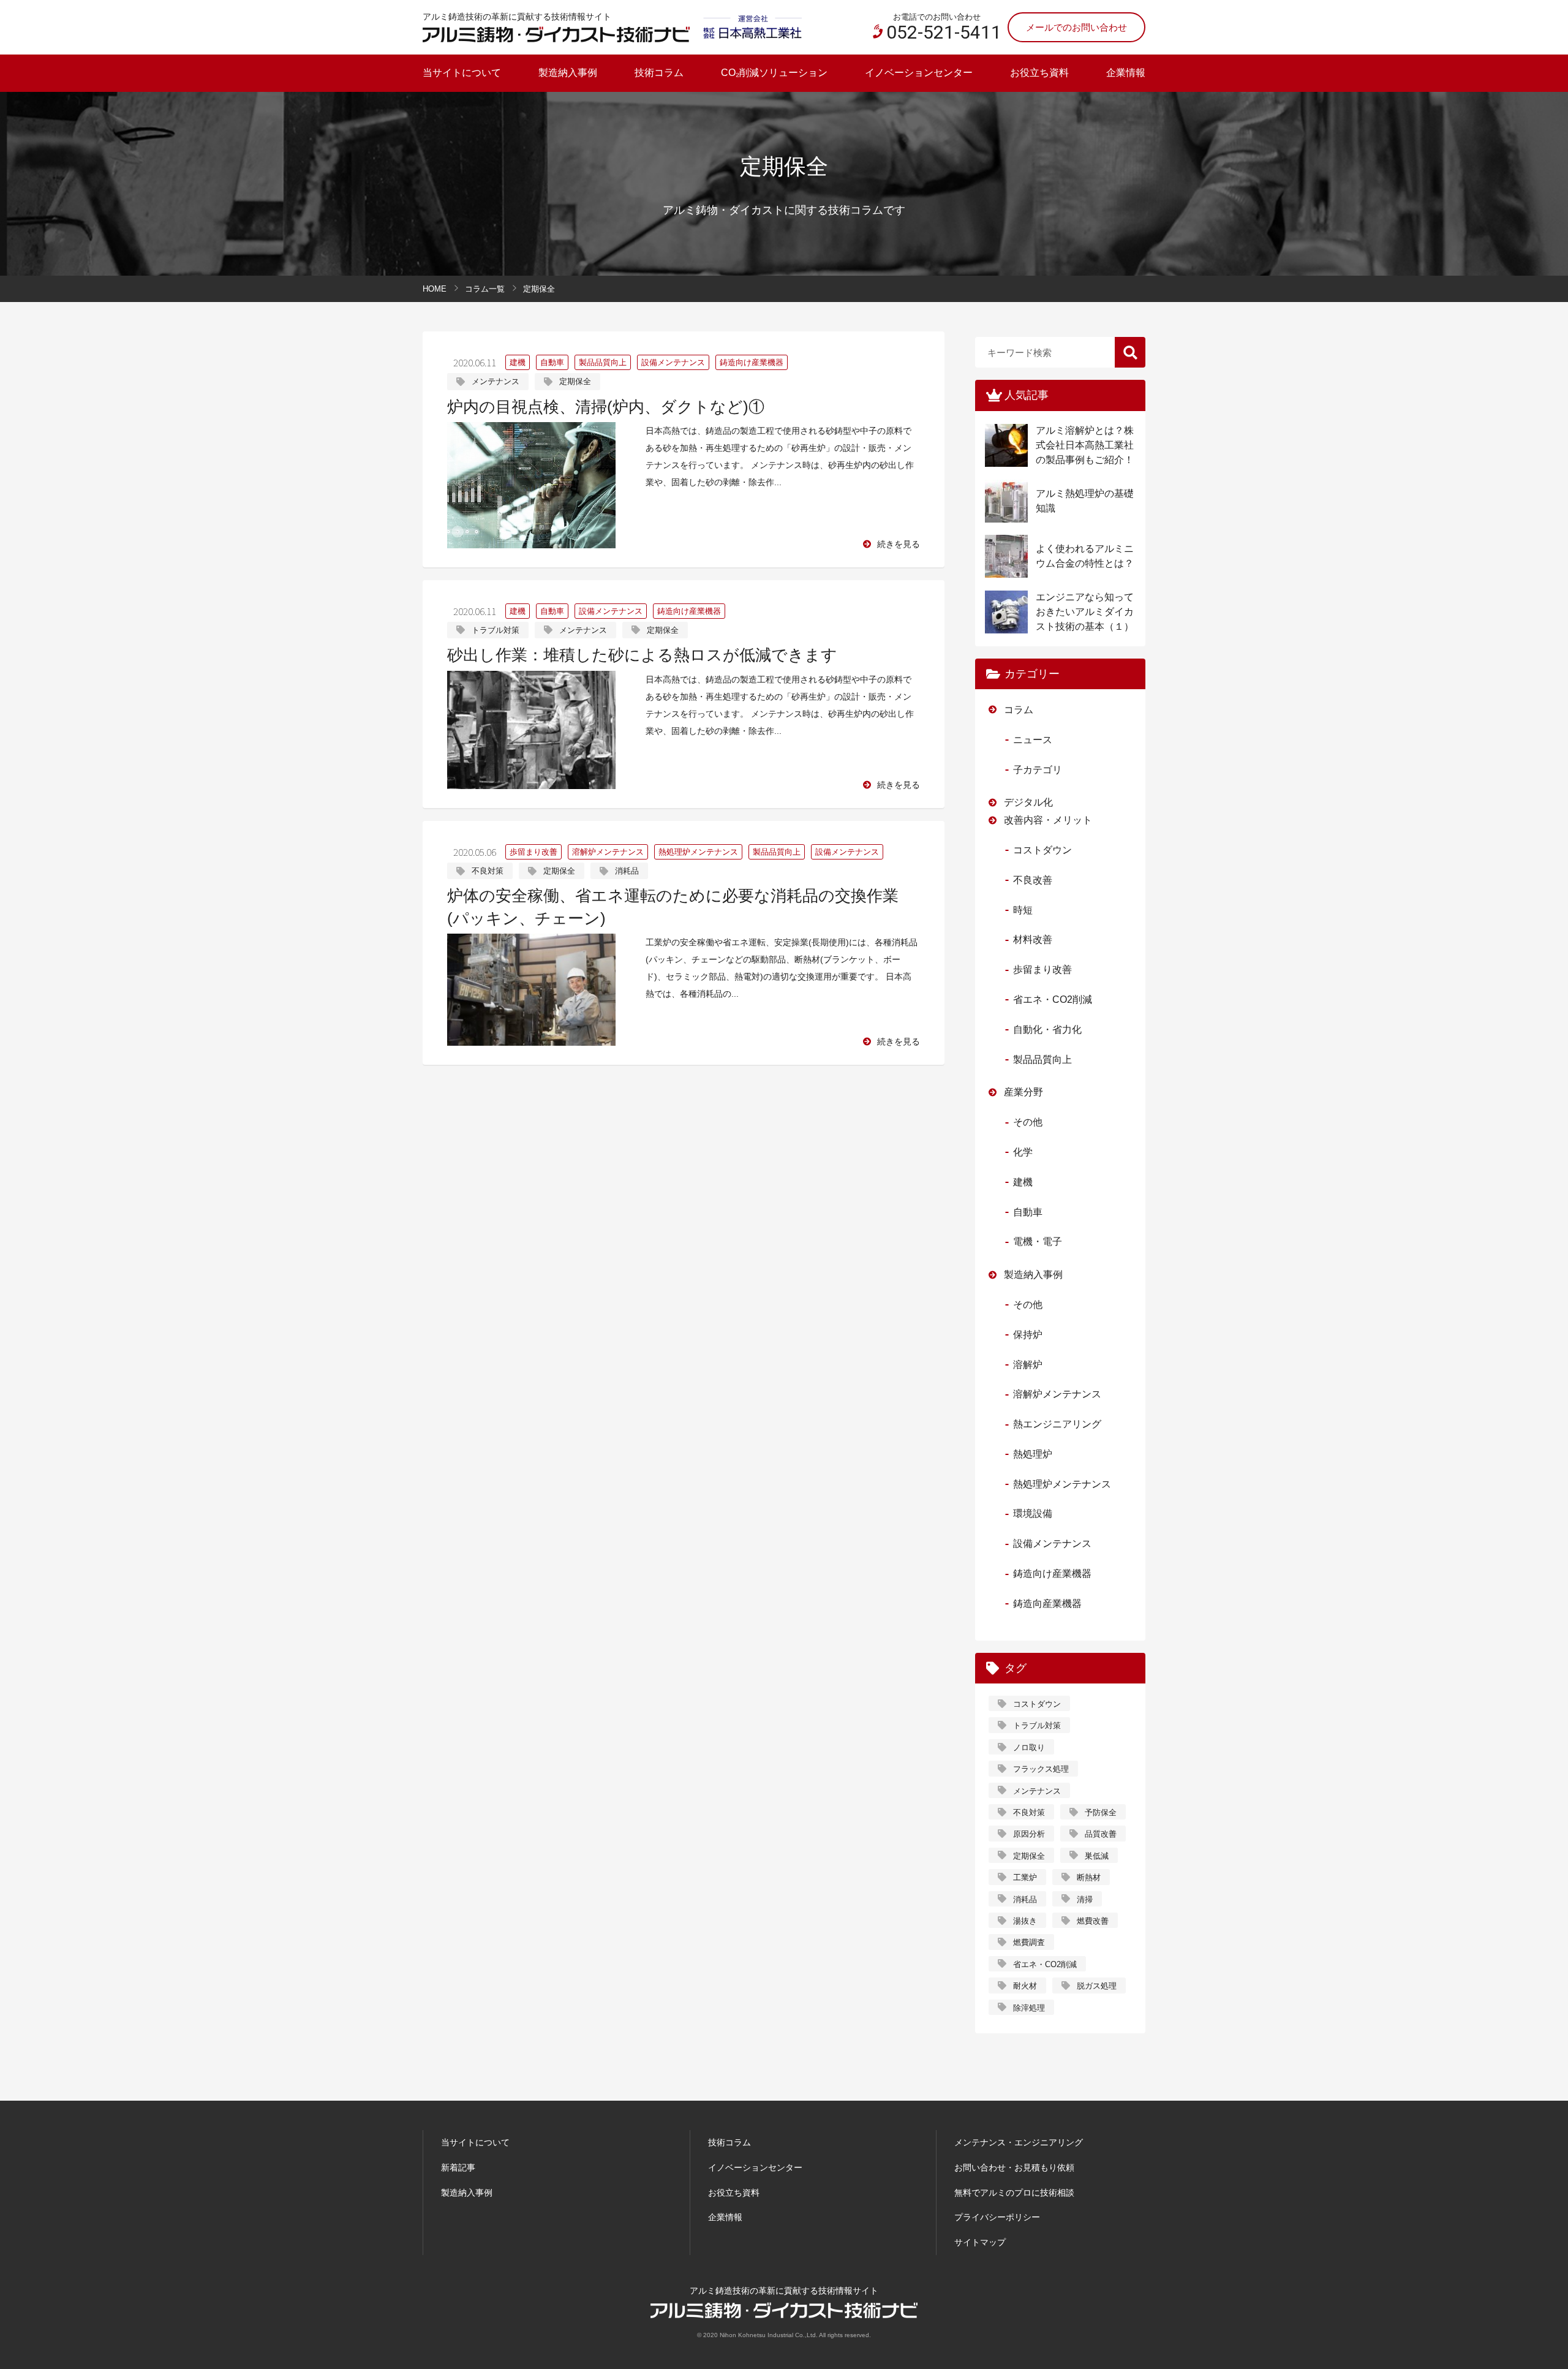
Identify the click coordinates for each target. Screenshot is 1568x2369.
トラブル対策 (496, 630)
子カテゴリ (1038, 770)
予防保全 (1101, 1812)
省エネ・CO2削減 (1053, 999)
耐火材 (1025, 1986)
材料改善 (1033, 939)
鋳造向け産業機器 (752, 362)
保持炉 (1028, 1335)
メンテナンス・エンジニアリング (1019, 2142)
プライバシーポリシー (997, 2217)
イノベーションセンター (919, 73)
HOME (435, 289)
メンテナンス (496, 381)
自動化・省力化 (1047, 1030)
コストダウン (1042, 850)
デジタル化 (1028, 802)
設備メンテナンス (673, 362)
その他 (1028, 1122)
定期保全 (575, 381)
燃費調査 (1029, 1942)
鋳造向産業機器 (1047, 1604)
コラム (1019, 710)
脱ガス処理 (1097, 1986)
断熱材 (1089, 1877)
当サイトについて (462, 73)
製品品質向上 (603, 362)
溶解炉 (1028, 1365)
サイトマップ (980, 2242)
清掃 (1085, 1899)
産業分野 (1023, 1092)
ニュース (1033, 740)
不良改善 (1033, 880)
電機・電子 (1038, 1241)
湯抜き (1025, 1921)
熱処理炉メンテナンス (698, 852)
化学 (1023, 1152)
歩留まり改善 (533, 852)
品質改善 (1101, 1834)
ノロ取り (1029, 1747)
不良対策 (488, 871)
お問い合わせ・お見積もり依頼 (1014, 2167)
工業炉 (1025, 1877)
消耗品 (627, 871)
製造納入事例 (568, 73)
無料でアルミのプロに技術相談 (1014, 2193)
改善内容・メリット (1048, 820)
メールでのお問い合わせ (1076, 27)
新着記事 (458, 2167)
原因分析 (1029, 1834)
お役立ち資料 (1039, 73)
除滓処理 (1029, 2008)
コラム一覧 (485, 289)
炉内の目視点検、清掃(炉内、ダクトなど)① (606, 407)
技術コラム (659, 73)
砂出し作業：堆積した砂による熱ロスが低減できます (642, 655)
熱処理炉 (1033, 1454)
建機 (518, 362)
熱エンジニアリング (1057, 1424)
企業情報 (1126, 73)
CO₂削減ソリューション (774, 73)
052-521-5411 (944, 32)
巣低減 (1097, 1856)
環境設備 (1033, 1513)
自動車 (552, 362)
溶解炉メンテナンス (608, 852)
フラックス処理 (1041, 1769)
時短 (1023, 910)
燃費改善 (1093, 1921)
